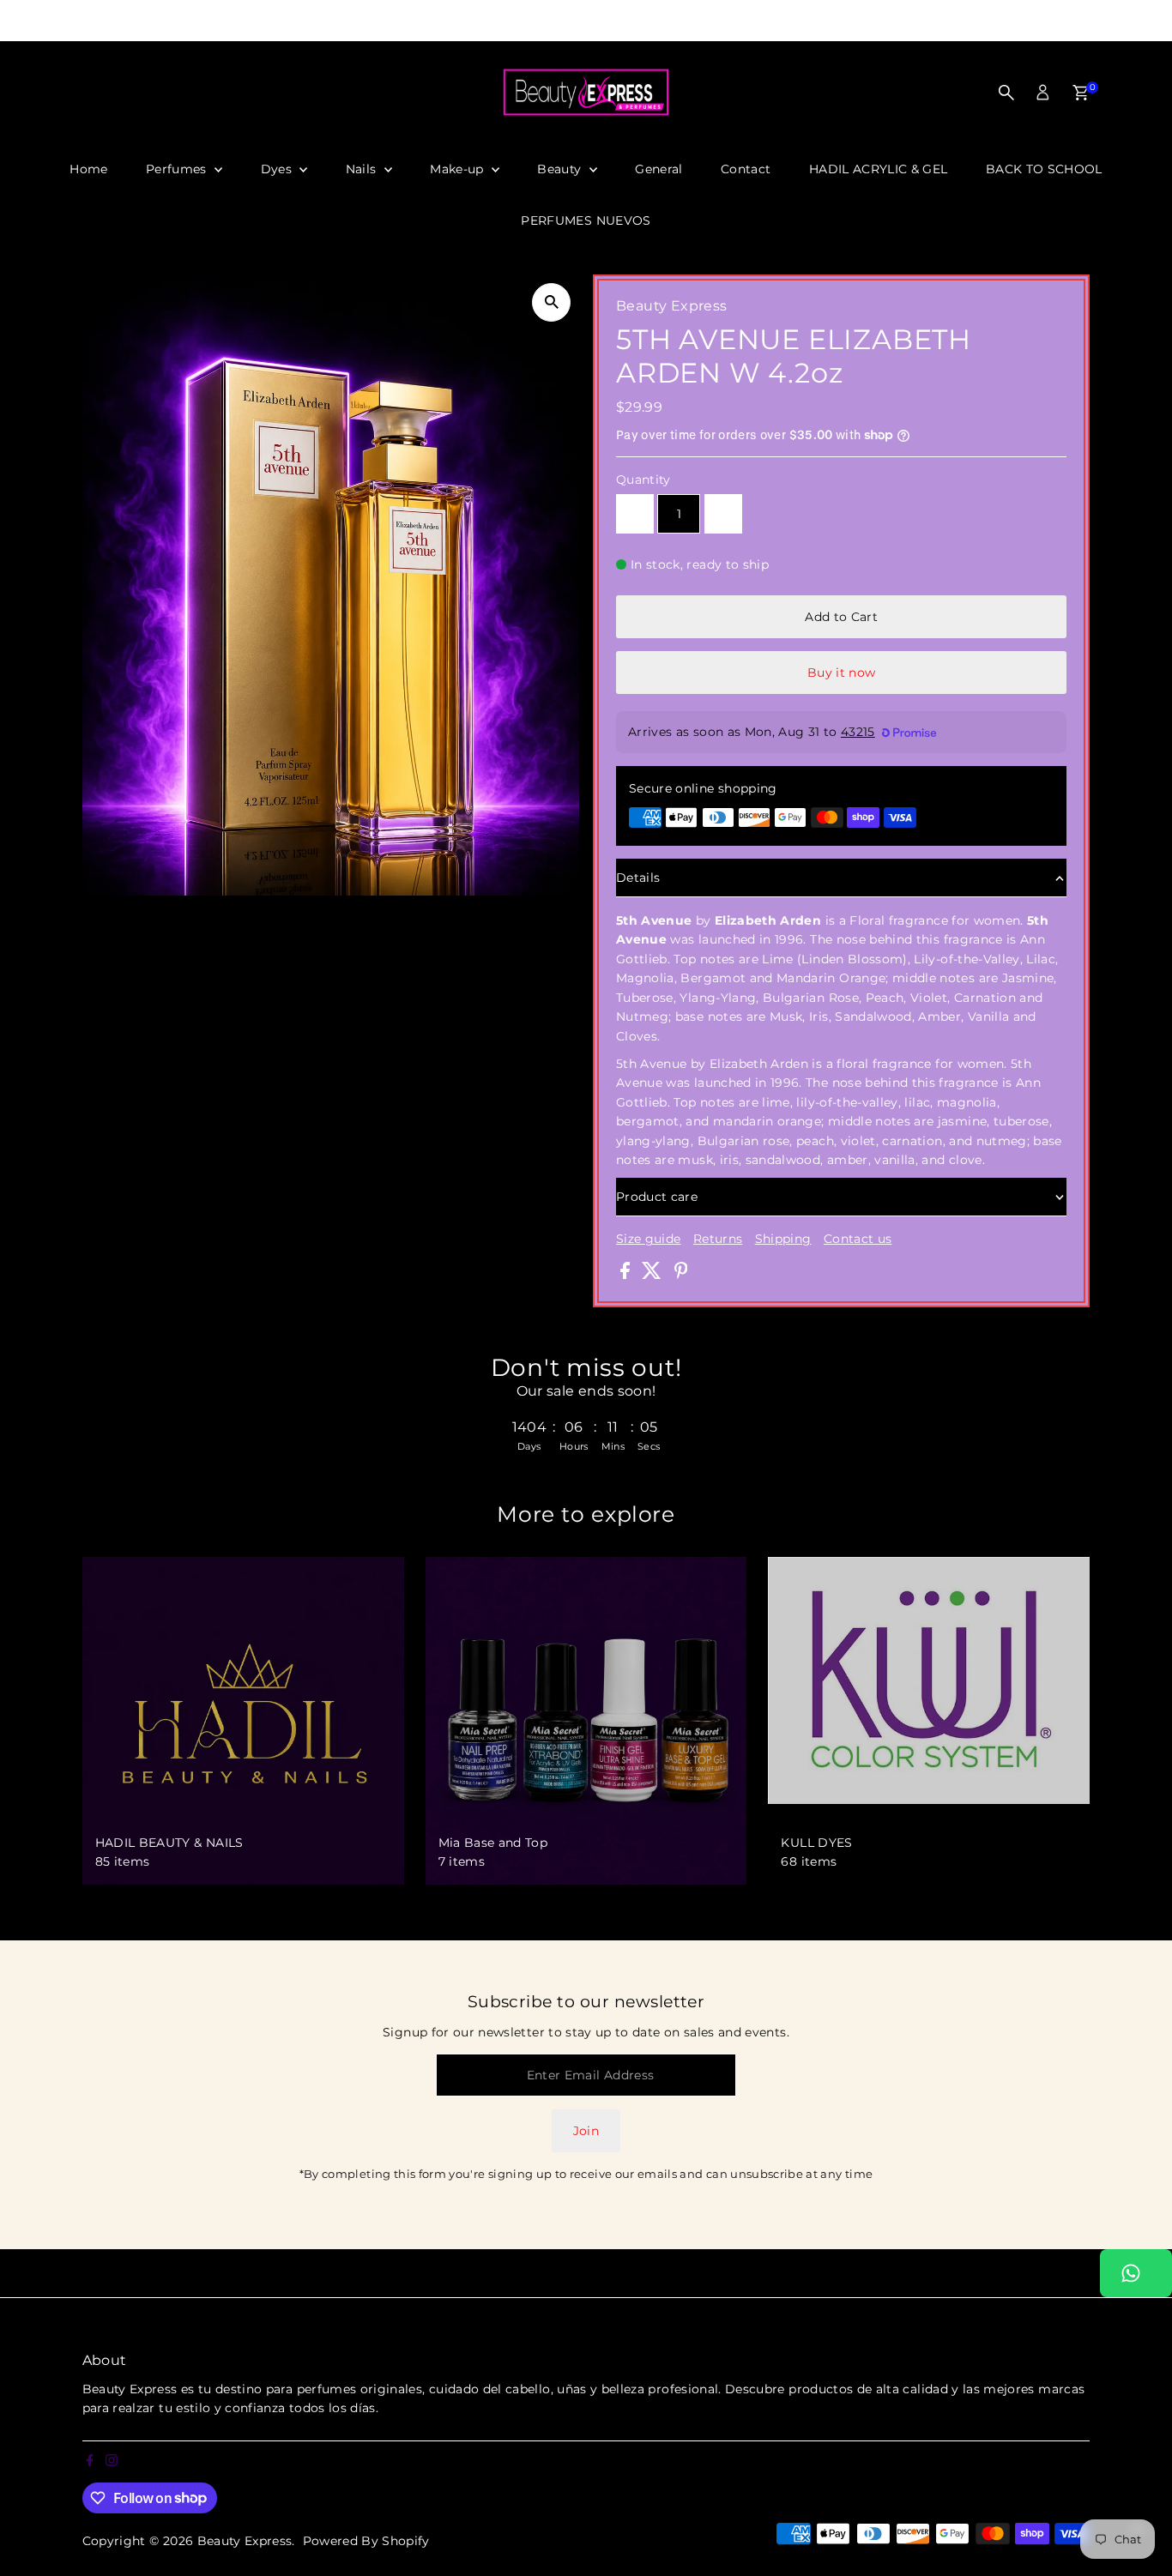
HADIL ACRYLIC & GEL (879, 169)
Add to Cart (841, 617)
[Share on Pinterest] (681, 1275)
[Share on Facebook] (627, 1275)
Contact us (858, 1239)
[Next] (857, 21)
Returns (718, 1239)
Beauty (561, 169)
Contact (746, 169)
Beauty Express (245, 2541)
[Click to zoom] (551, 302)
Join (586, 2131)
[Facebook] (8, 21)
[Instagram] (28, 21)
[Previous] (316, 21)
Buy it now (842, 673)
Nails (363, 169)
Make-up (459, 169)
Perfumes (178, 169)
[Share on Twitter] (653, 1275)
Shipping (783, 1239)
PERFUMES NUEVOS (586, 220)
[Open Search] (1006, 93)
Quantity (643, 480)
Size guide (649, 1239)
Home (88, 169)
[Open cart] (1081, 93)
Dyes (278, 169)
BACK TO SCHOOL (1044, 169)
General (658, 169)
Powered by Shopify (366, 2541)
